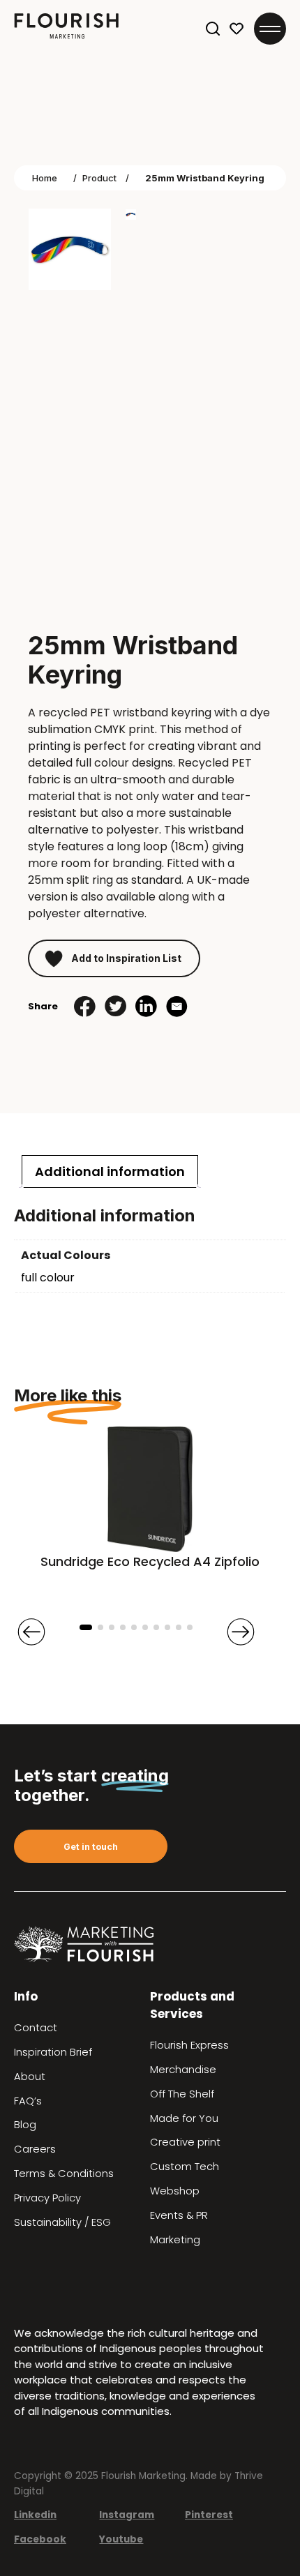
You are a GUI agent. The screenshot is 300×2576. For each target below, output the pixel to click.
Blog (25, 2125)
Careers (35, 2149)
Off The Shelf (182, 2094)
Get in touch (91, 1847)
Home (45, 178)
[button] (86, 1627)
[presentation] (31, 1632)
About (30, 2077)
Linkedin (35, 2515)
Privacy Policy (47, 2198)
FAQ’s (28, 2101)
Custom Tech (185, 2167)
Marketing (175, 2240)
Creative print (185, 2142)
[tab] (110, 1172)
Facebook (40, 2539)
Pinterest (209, 2515)
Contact (36, 2028)
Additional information (110, 1172)
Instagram (127, 2515)
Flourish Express (189, 2045)
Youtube (121, 2539)
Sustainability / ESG (62, 2222)
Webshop (175, 2191)
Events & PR (179, 2215)
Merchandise (183, 2070)
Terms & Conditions (64, 2174)
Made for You (184, 2118)
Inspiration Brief (53, 2052)
